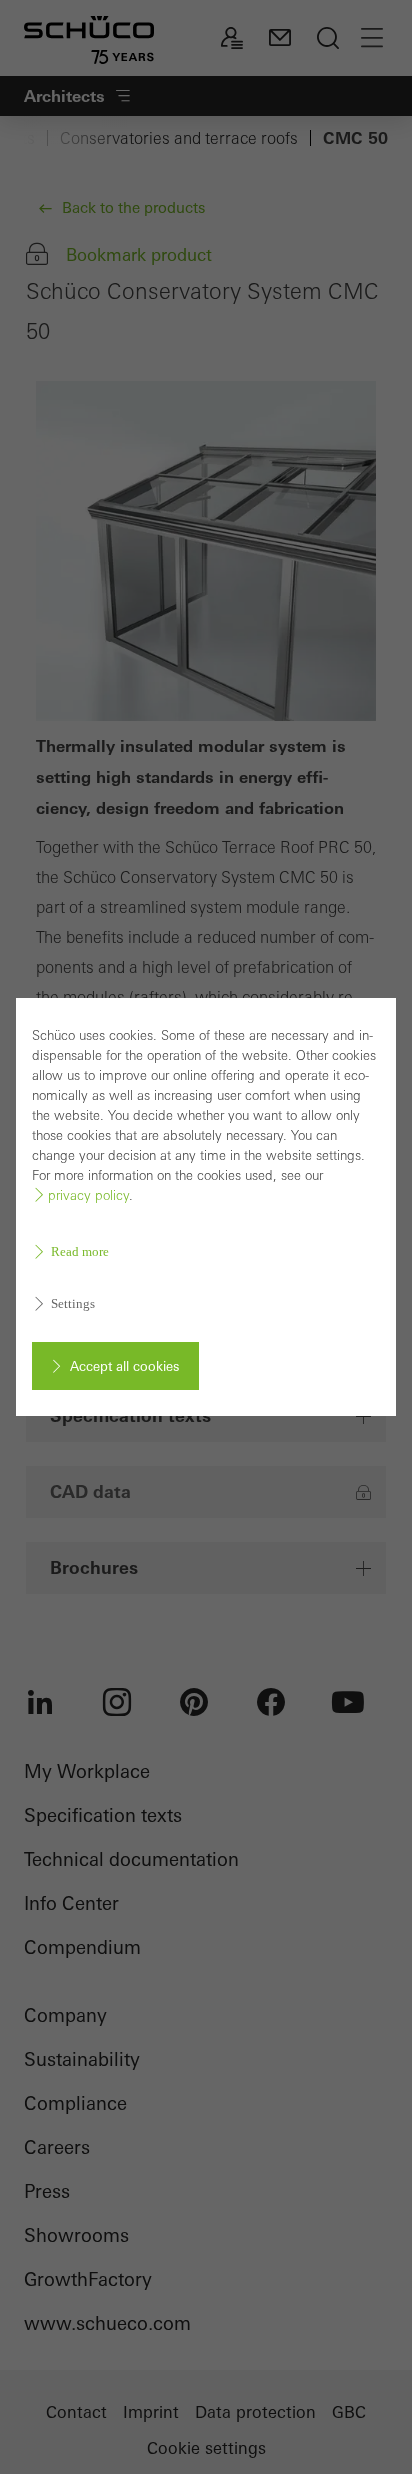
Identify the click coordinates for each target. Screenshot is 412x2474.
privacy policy (88, 1195)
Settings (73, 1303)
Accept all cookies (124, 1366)
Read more (80, 1251)
